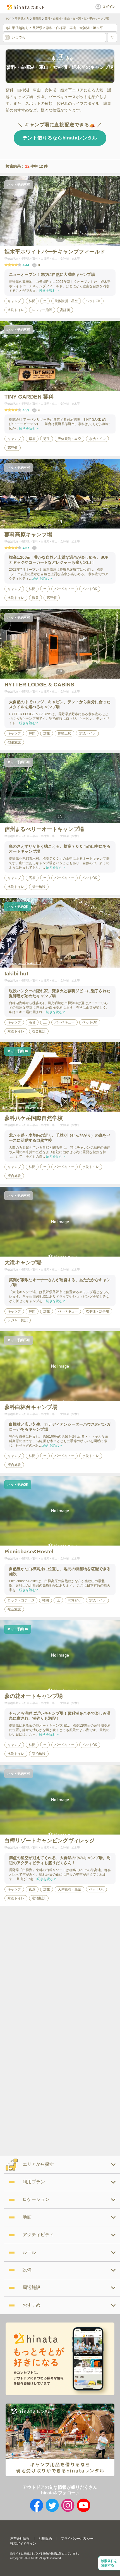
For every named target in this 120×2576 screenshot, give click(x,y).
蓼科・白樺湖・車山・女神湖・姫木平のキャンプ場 (77, 19)
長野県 (37, 19)
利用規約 (45, 2539)
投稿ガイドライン (23, 2544)
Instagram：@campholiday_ (28, 1108)
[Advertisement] (60, 1969)
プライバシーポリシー (77, 2539)
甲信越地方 (22, 19)
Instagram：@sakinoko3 (25, 963)
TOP (9, 19)
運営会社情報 (20, 2539)
